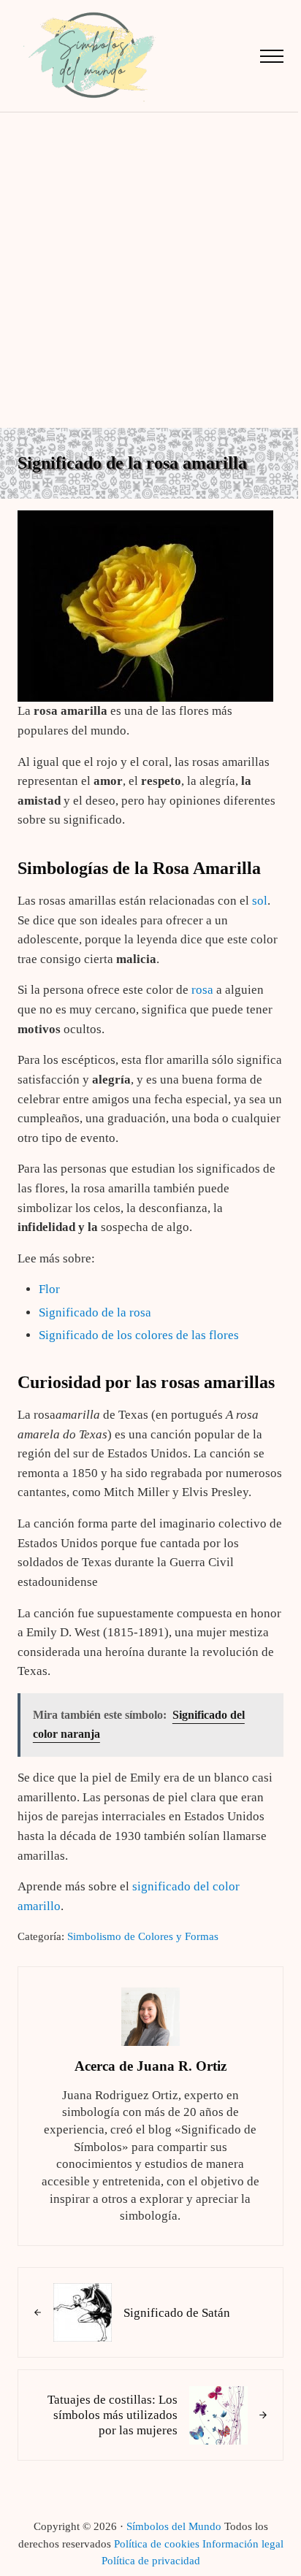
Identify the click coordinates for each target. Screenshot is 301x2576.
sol (260, 901)
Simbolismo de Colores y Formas (143, 1936)
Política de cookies (157, 2544)
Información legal (243, 2544)
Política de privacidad (151, 2561)
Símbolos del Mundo (174, 2526)
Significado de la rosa (95, 1312)
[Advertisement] (150, 270)
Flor (49, 1289)
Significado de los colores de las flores (139, 1335)
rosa (202, 990)
